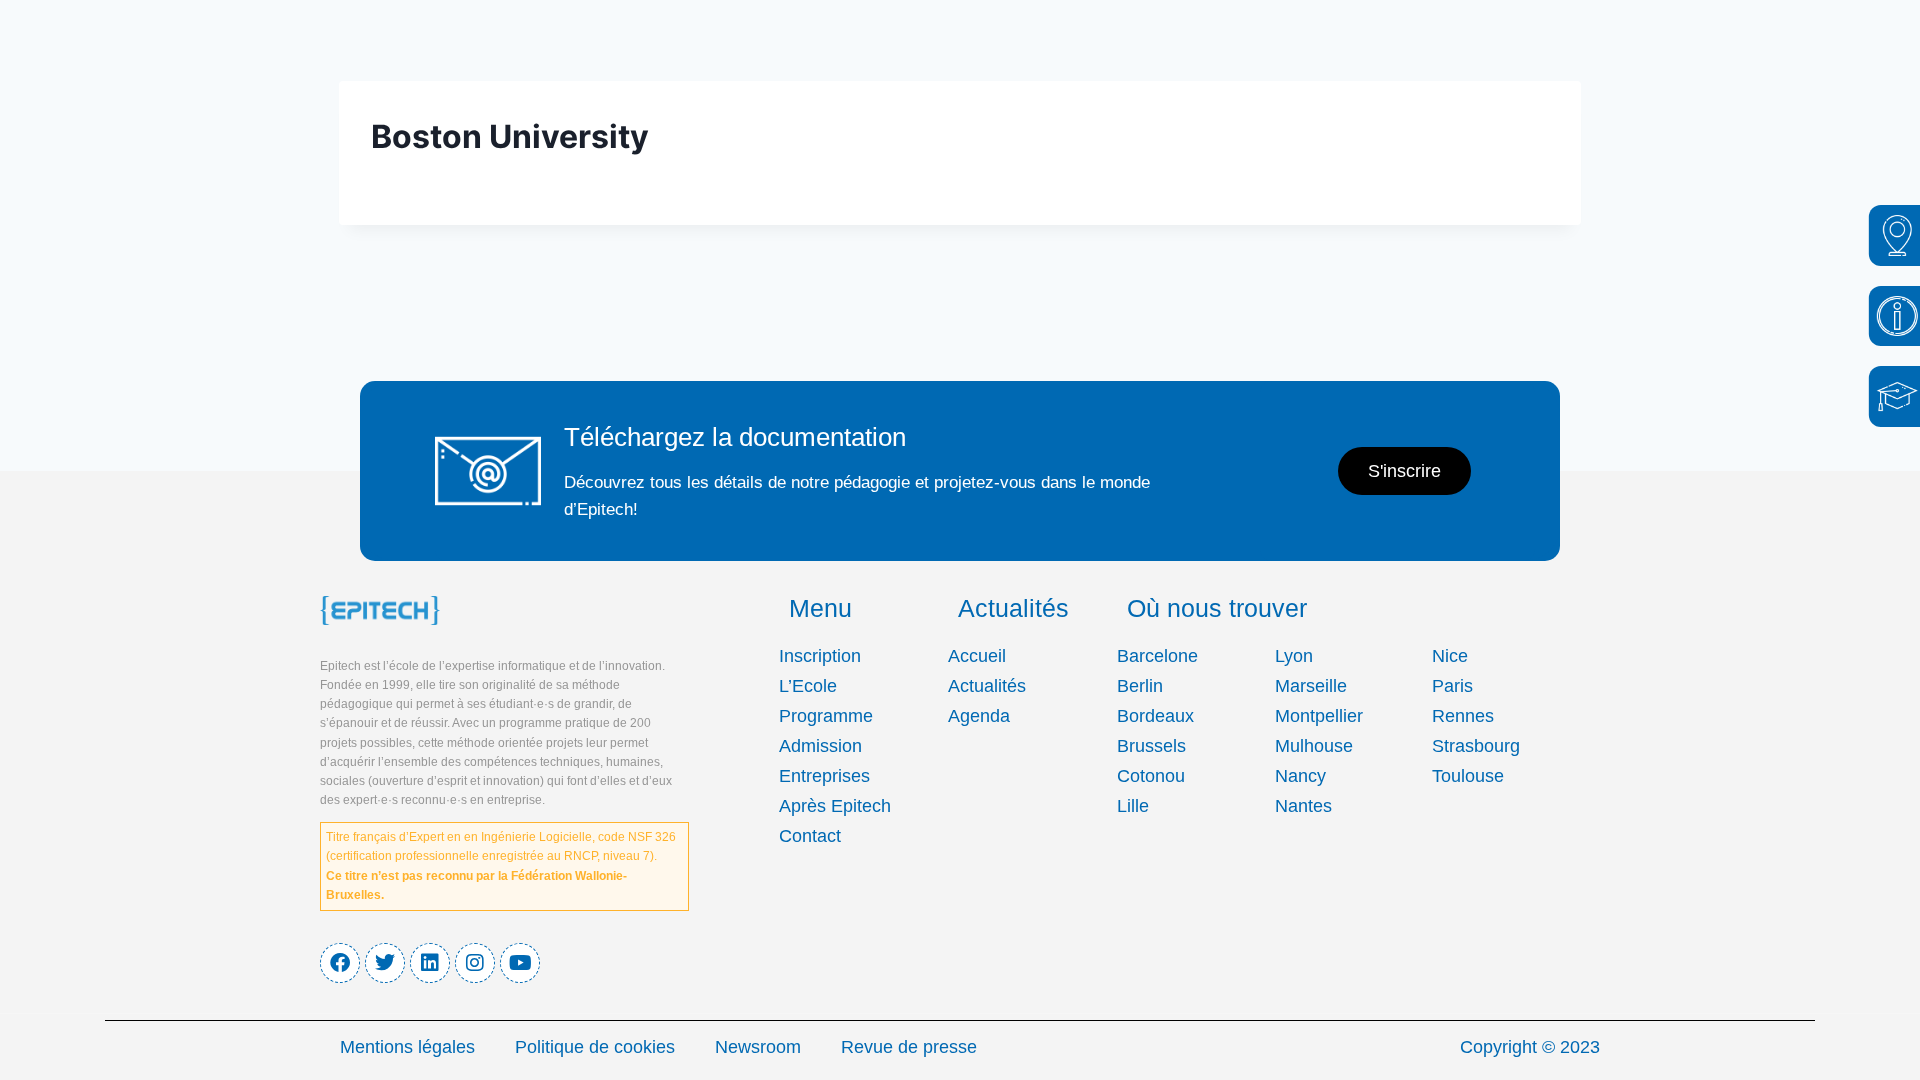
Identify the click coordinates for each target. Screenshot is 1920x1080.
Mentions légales (407, 1047)
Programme (826, 716)
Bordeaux (1155, 716)
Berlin (1140, 686)
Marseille (1311, 686)
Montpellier (1319, 716)
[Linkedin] (430, 963)
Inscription (820, 656)
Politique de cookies (595, 1047)
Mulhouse (1314, 746)
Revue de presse (909, 1047)
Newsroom (758, 1047)
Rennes (1463, 716)
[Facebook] (340, 963)
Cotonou (1151, 776)
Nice (1450, 656)
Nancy (1300, 776)
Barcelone (1157, 656)
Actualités (987, 686)
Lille (1133, 806)
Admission (820, 746)
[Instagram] (475, 963)
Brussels (1151, 746)
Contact (810, 836)
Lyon (1294, 656)
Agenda (979, 716)
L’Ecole (808, 686)
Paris (1452, 686)
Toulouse (1468, 776)
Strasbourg (1476, 746)
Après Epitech (835, 806)
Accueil (977, 656)
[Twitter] (385, 963)
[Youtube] (520, 963)
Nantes (1303, 806)
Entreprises (824, 776)
